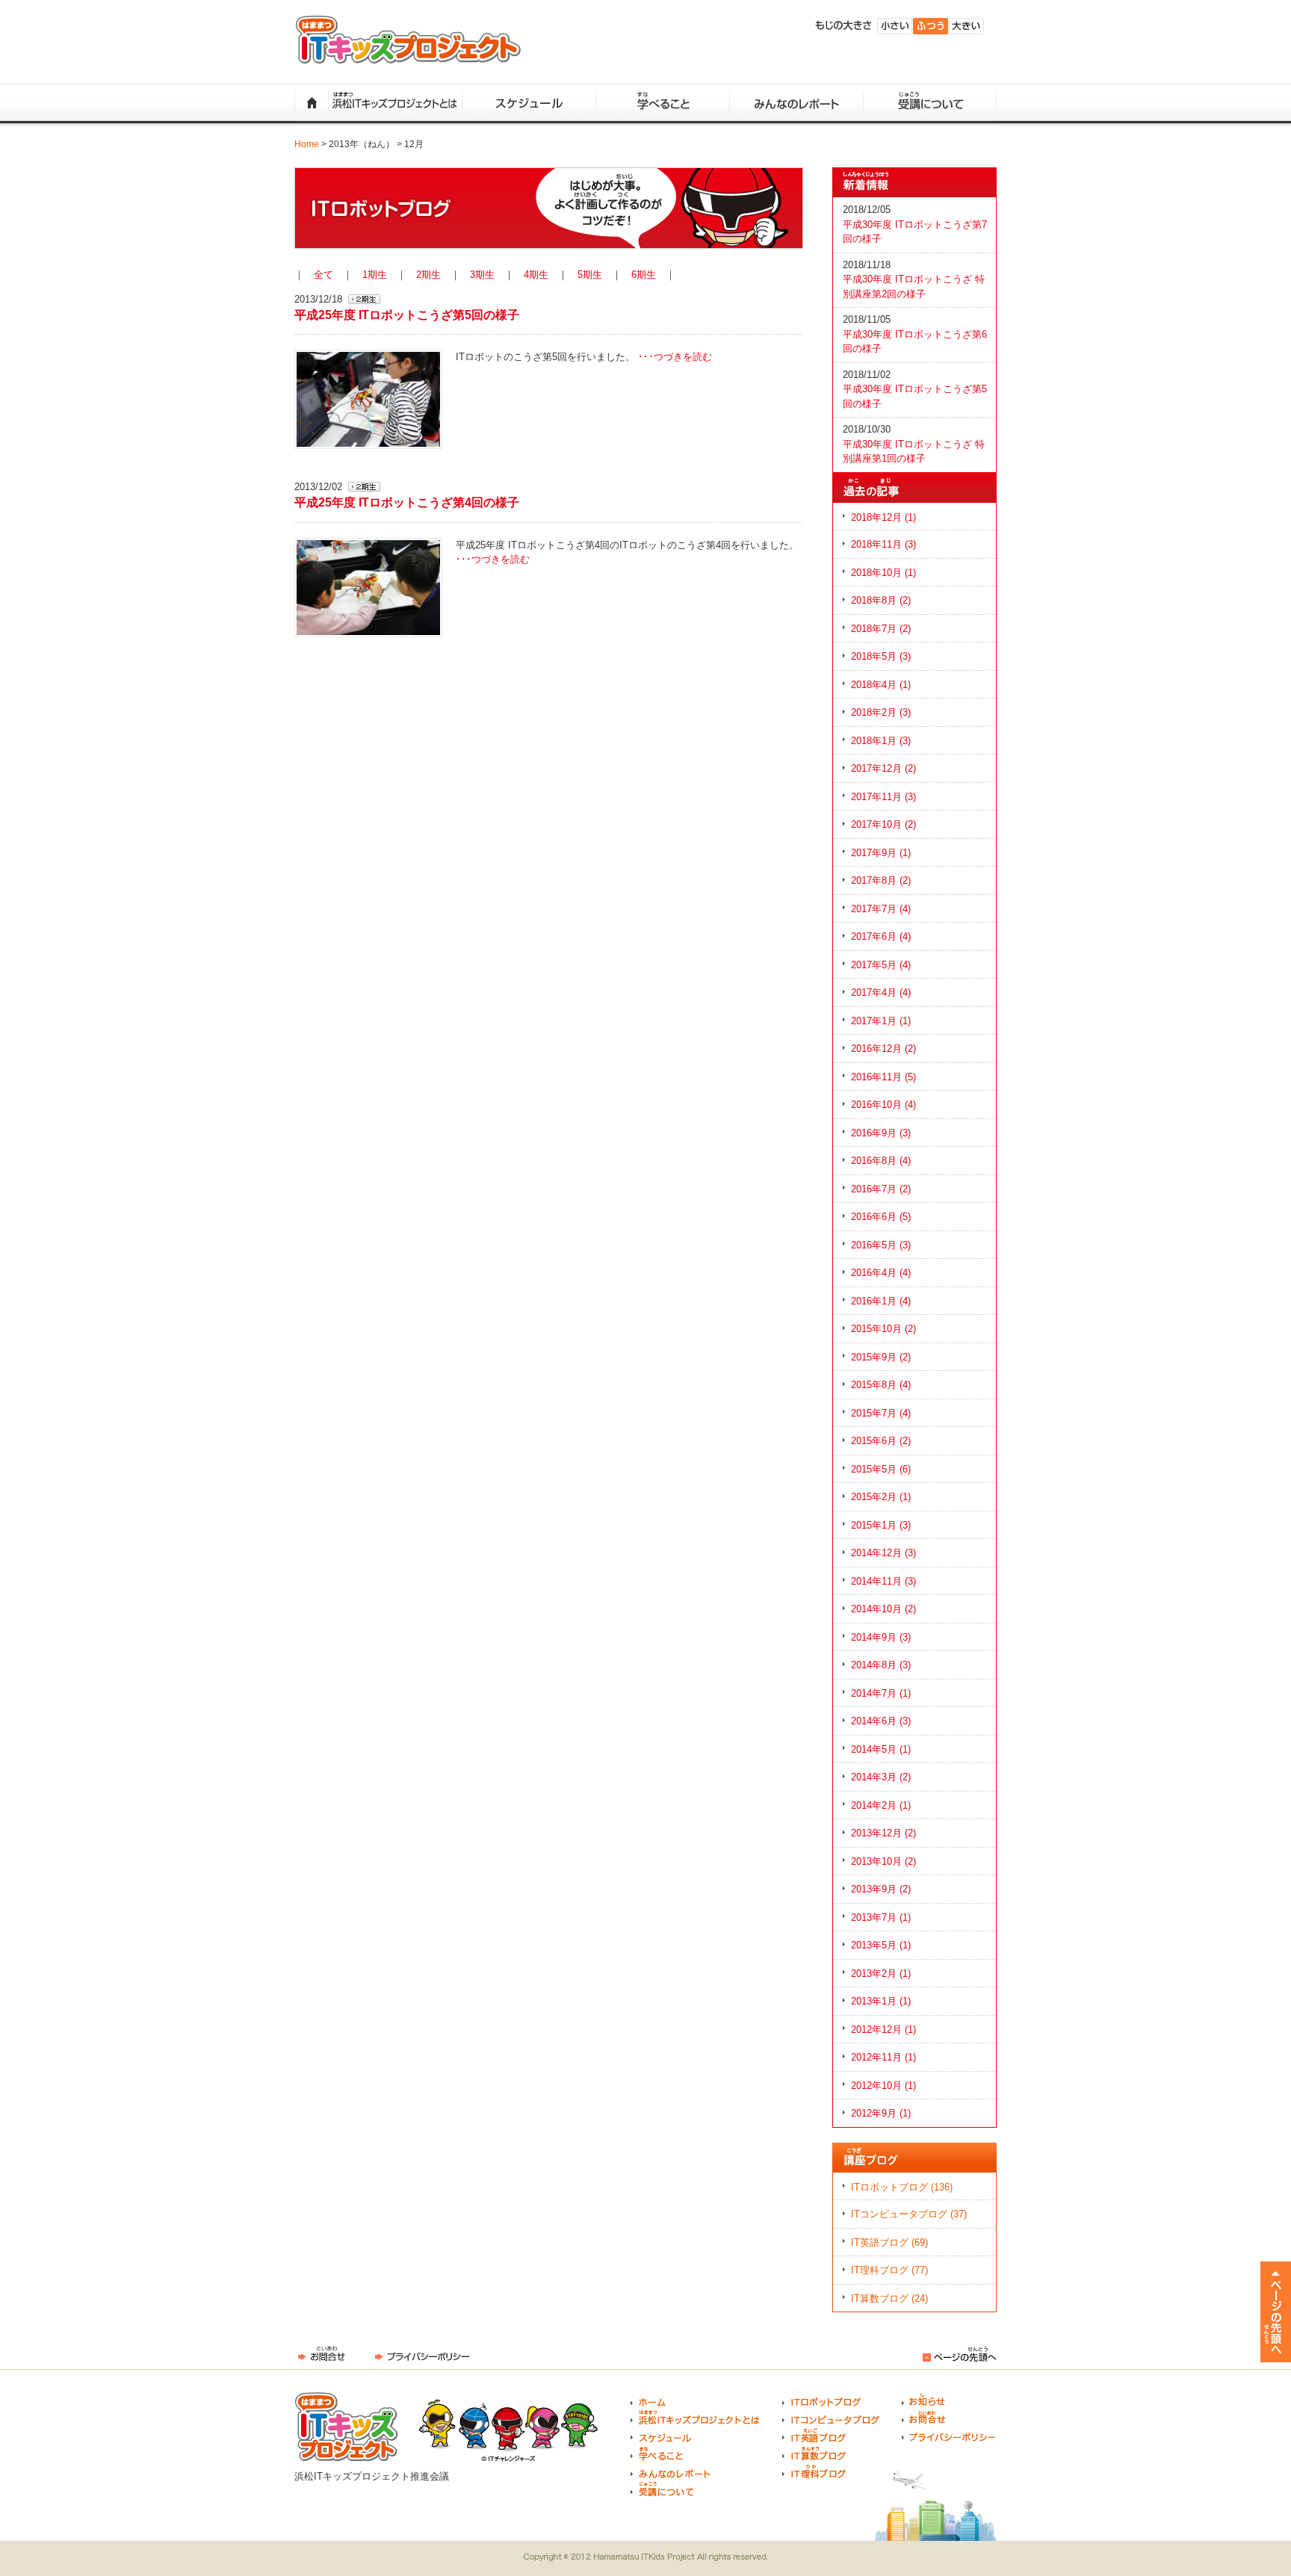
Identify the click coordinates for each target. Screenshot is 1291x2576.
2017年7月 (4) (881, 909)
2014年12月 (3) (883, 1553)
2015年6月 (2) (881, 1441)
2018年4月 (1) (881, 685)
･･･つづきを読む (675, 357)
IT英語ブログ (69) (889, 2242)
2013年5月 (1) (881, 1945)
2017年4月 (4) (881, 993)
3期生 (482, 275)
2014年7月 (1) (881, 1693)
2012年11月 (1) (883, 2057)
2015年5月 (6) (881, 1469)
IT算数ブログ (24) (889, 2298)
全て (323, 275)
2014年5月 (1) (881, 1749)
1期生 (375, 275)
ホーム (311, 103)
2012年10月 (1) (883, 2086)
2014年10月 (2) (883, 1609)
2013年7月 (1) (881, 1917)
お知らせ (924, 2400)
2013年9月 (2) (881, 1889)
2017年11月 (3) (883, 797)
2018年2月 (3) (881, 712)
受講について (930, 103)
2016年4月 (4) (881, 1273)
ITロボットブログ (821, 2400)
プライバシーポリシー (422, 2354)
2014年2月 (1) (881, 1805)
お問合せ (322, 2354)
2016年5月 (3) (881, 1245)
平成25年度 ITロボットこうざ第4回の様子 (407, 502)
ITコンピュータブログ (831, 2418)
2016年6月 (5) (881, 1217)
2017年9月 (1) (881, 853)
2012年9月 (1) (881, 2113)
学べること (662, 103)
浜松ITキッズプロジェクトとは (395, 103)
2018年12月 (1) (883, 517)
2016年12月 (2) (883, 1049)
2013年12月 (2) (883, 1833)
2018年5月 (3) (881, 656)
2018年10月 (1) (883, 573)
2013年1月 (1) (881, 2001)
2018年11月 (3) (883, 544)
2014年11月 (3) (883, 1581)
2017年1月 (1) (881, 1021)
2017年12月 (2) (883, 768)
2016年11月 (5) (883, 1077)
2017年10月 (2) (883, 824)
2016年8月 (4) (881, 1161)
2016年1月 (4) (881, 1301)
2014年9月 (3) (881, 1637)
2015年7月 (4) (881, 1413)
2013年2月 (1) (881, 1973)
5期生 (590, 275)
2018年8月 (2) (881, 600)
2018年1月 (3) (881, 741)
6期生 (644, 275)
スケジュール (529, 103)
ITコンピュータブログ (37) (909, 2214)
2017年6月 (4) (881, 936)
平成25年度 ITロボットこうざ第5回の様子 (407, 315)
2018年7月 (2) (881, 629)
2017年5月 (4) (881, 965)
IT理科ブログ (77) (889, 2270)
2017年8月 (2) (881, 880)
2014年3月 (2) (881, 1777)
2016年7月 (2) (881, 1189)
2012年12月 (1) (883, 2029)
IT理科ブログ (814, 2471)
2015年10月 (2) (883, 1329)
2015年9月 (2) (881, 1357)
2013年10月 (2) (883, 1861)
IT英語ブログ (814, 2436)
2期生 (428, 275)
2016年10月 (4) (883, 1105)
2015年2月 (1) (881, 1497)
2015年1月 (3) (881, 1525)
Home (307, 144)
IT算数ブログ (814, 2453)
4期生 (536, 275)
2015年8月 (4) (881, 1385)
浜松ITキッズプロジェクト (408, 40)
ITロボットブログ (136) (902, 2187)
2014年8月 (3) (881, 1665)
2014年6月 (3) (881, 1721)
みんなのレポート (796, 103)
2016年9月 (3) (881, 1133)
